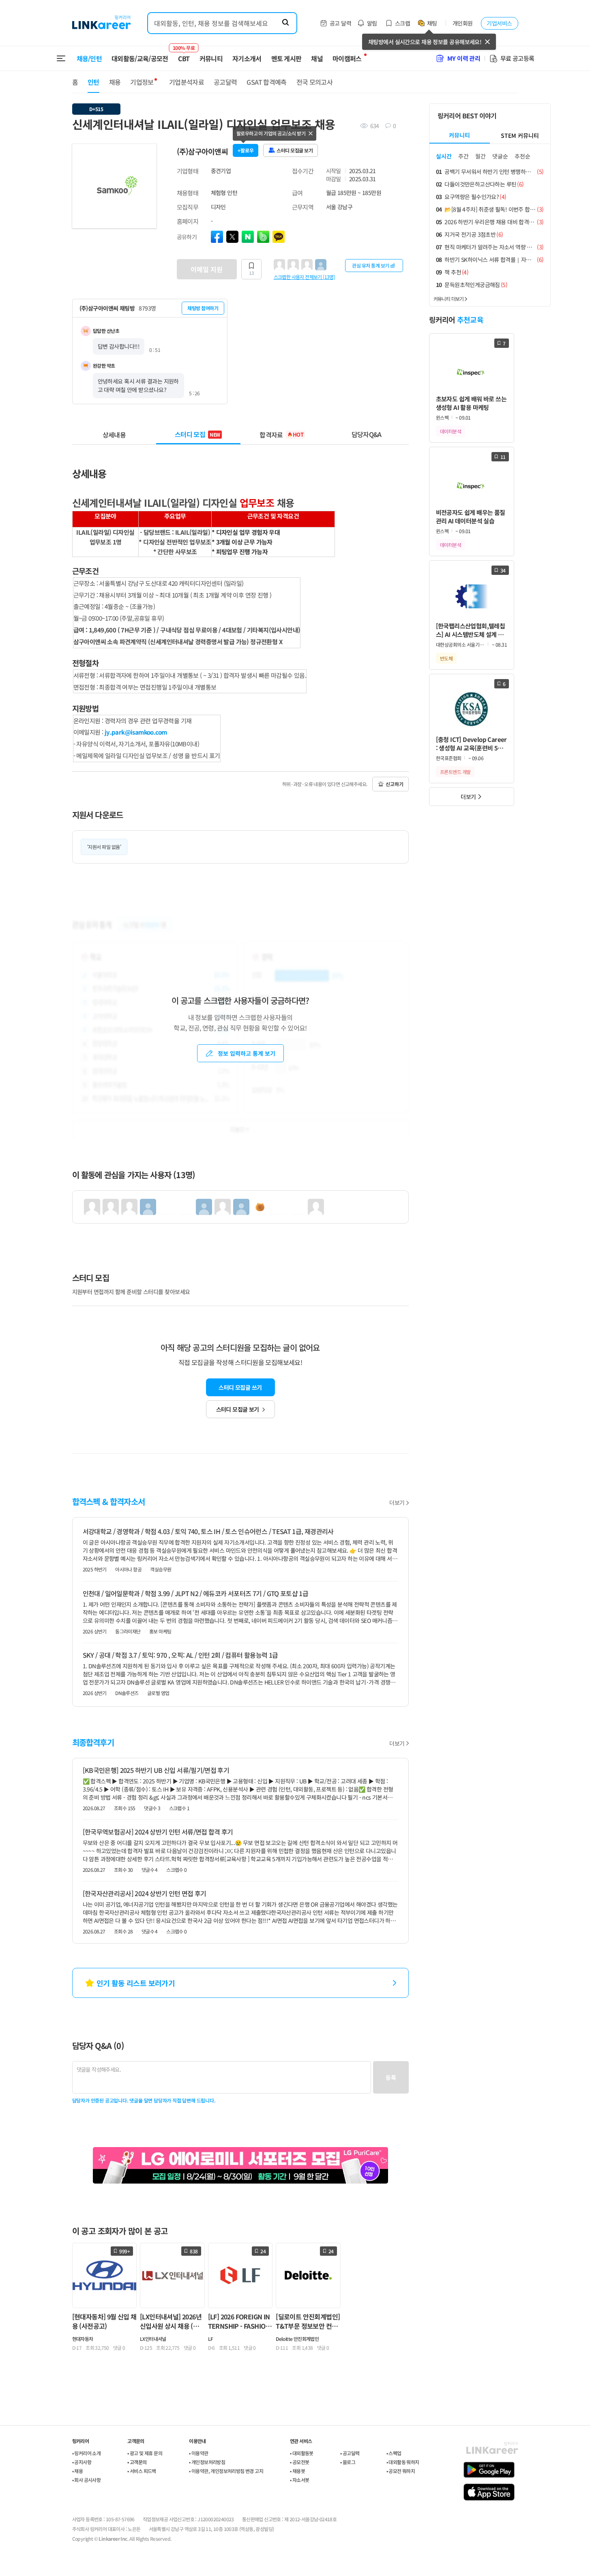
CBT (184, 55)
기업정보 (142, 82)
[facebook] (217, 237)
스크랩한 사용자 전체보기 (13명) (305, 276)
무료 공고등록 (517, 58)
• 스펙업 (394, 2453)
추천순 (522, 156)
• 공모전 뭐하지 (401, 2471)
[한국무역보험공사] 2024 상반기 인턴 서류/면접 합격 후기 (158, 1832)
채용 (115, 82)
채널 (317, 58)
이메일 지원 (207, 269)
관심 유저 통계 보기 (371, 265)
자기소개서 (247, 58)
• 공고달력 (350, 2453)
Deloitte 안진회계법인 (297, 2339)
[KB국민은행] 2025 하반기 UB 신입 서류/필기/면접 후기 (156, 1770)
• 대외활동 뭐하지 (403, 2462)
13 (251, 273)
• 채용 (78, 2471)
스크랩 (402, 23)
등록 (391, 2077)
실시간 (444, 156)
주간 (463, 156)
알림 (372, 23)
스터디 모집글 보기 (238, 1409)
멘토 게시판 (286, 58)
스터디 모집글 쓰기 (240, 1387)
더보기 (397, 1502)
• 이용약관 (198, 2453)
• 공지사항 (82, 2462)
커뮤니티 (211, 58)
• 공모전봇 (299, 2462)
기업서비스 (499, 23)
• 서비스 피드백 (142, 2471)
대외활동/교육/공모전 (140, 58)
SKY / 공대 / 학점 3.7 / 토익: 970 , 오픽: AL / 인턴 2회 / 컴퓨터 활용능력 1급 (180, 1655)
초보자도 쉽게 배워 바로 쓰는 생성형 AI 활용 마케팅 (471, 403)
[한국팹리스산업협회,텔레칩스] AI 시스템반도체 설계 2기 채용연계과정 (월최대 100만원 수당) (471, 630)
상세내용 (114, 434)
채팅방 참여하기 (203, 308)
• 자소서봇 (299, 2480)
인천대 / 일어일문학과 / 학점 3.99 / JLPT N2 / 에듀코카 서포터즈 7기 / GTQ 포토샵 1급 (196, 1593)
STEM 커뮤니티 (520, 135)
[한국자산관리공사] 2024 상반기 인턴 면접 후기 (145, 1893)
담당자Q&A (367, 434)
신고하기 (395, 784)
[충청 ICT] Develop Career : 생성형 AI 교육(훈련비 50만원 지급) (471, 744)
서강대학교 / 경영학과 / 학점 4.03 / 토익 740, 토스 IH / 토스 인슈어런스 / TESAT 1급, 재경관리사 (208, 1531)
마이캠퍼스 (347, 58)
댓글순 (500, 156)
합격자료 (281, 434)
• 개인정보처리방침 (207, 2462)
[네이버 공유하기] (248, 237)
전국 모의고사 (315, 82)
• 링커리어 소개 (87, 2453)
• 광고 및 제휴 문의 (145, 2453)
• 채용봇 (297, 2471)
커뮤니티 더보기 (449, 299)
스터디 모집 (197, 434)
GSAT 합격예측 (266, 82)
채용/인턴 (89, 58)
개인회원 (463, 23)
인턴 (93, 82)
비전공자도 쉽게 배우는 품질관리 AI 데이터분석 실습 (471, 516)
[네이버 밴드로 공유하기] (263, 237)
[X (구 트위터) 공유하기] (232, 237)
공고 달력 (340, 23)
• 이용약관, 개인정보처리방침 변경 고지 (226, 2471)
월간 (481, 156)
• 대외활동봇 (302, 2453)
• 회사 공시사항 (87, 2480)
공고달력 (225, 82)
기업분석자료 (187, 82)
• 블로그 (348, 2462)
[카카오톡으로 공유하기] (279, 237)
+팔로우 (246, 150)
